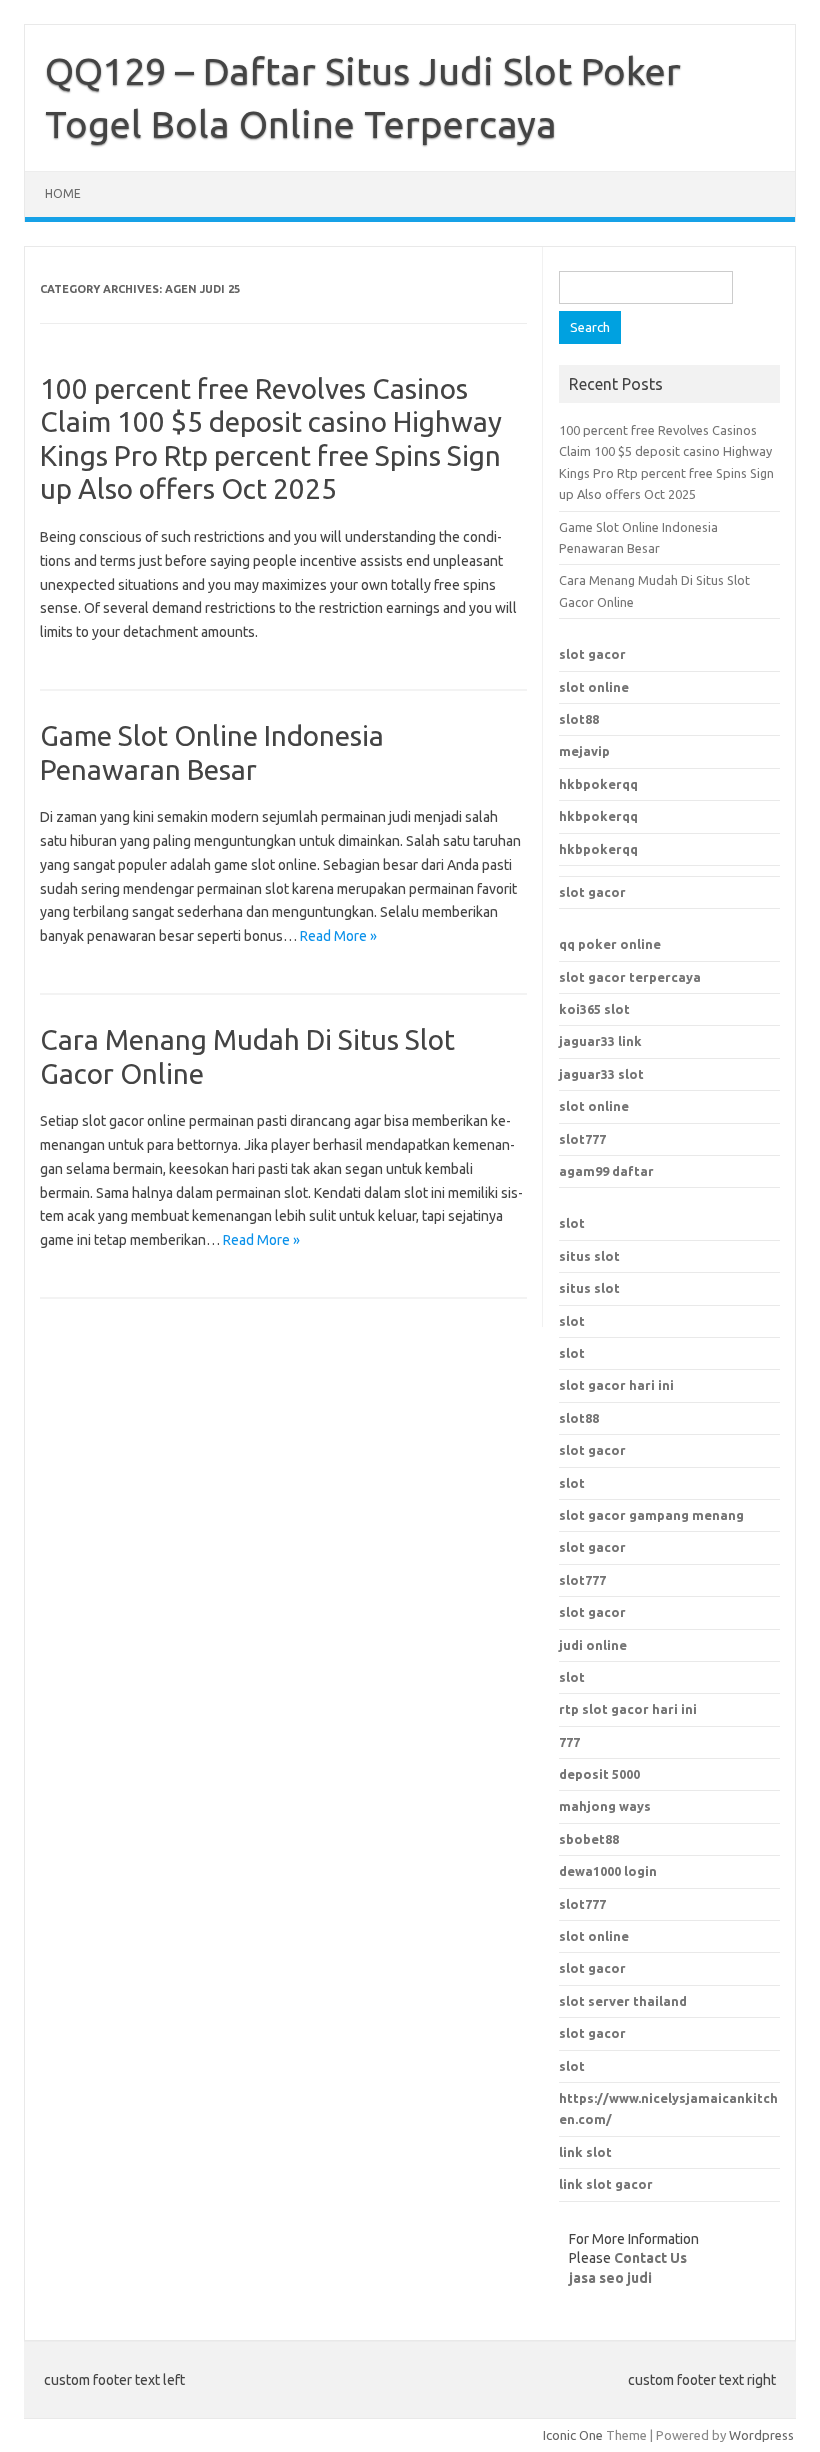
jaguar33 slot (601, 1074)
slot (572, 1223)
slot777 (582, 1139)
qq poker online (610, 944)
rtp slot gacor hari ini (628, 1709)
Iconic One (573, 2435)
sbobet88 (589, 1839)
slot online (594, 687)
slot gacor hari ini (616, 1385)
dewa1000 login (608, 1871)
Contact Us (650, 2258)
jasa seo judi (610, 2278)
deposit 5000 (599, 1774)
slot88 (579, 719)
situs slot (589, 1256)
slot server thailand (623, 2001)
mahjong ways (605, 1806)
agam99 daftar (606, 1171)
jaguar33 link (600, 1041)
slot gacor (592, 654)
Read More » (338, 936)
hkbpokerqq (598, 784)
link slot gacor (606, 2184)
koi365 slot (594, 1009)
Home (63, 193)
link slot (585, 2152)
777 (569, 1742)
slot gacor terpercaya (630, 977)
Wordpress (761, 2435)
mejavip (584, 751)
